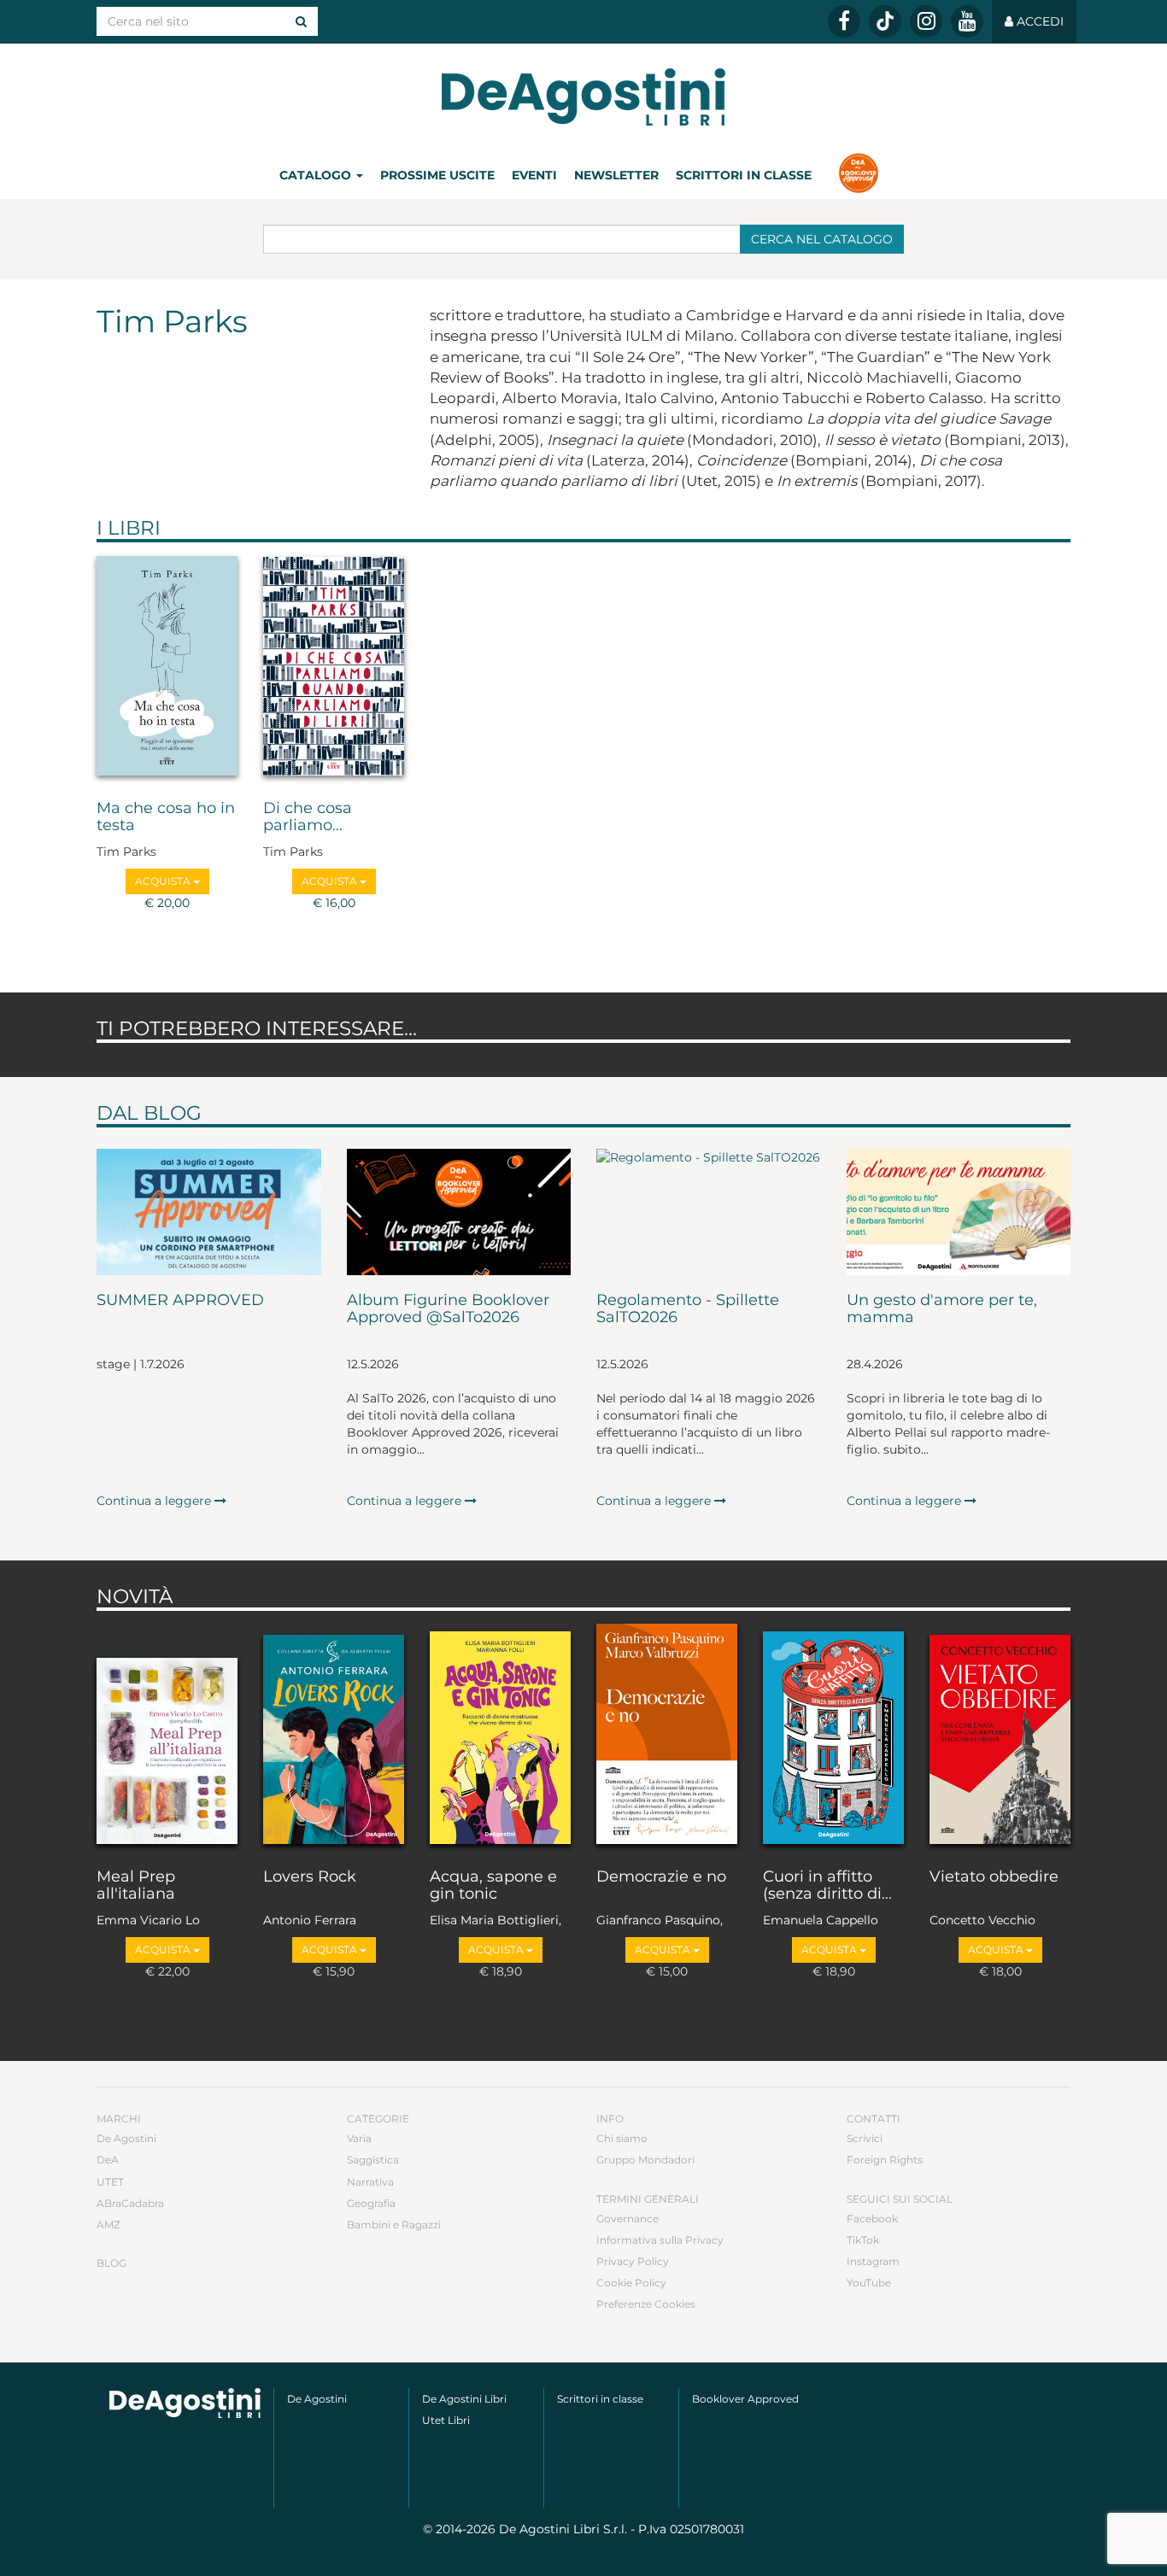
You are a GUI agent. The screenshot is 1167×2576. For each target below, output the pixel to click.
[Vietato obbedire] (1000, 1736)
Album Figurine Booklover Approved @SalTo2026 (448, 1309)
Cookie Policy (631, 2283)
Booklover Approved (745, 2399)
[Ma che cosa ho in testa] (167, 667)
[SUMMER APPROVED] (209, 1212)
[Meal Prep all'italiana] (167, 1736)
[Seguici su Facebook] (844, 21)
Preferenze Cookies (646, 2304)
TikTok (863, 2240)
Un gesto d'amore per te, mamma (942, 1309)
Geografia (371, 2203)
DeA (108, 2160)
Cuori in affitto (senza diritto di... (827, 1886)
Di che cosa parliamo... (308, 817)
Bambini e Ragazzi (394, 2225)
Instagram (873, 2261)
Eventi (534, 175)
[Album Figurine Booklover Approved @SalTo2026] (459, 1212)
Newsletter (616, 175)
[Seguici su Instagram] (926, 21)
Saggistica (373, 2160)
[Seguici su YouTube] (967, 21)
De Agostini (126, 2138)
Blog (111, 2263)
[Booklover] (858, 175)
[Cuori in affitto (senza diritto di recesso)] (833, 1736)
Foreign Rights (885, 2160)
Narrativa (370, 2182)
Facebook (872, 2219)
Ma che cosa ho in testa (166, 817)
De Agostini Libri (464, 2399)
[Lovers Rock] (334, 1736)
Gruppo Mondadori (645, 2160)
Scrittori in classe (744, 175)
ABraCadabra (130, 2203)
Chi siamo (622, 2138)
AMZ (108, 2225)
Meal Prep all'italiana (136, 1886)
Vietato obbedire (994, 1877)
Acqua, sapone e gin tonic (493, 1886)
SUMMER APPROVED (180, 1301)
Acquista (164, 881)
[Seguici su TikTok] (885, 21)
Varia (359, 2138)
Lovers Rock (310, 1877)
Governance (627, 2219)
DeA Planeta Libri (583, 97)
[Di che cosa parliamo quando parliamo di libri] (334, 667)
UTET (110, 2182)
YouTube (869, 2283)
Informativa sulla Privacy (660, 2240)
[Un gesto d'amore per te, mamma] (959, 1212)
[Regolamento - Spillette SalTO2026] (709, 1212)
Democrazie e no (661, 1877)
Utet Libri (446, 2420)
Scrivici (865, 2138)
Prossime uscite (437, 175)
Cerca (822, 239)
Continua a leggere (155, 1501)
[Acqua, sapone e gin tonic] (500, 1736)
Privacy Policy (633, 2261)
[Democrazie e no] (667, 1736)
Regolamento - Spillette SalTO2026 (688, 1309)
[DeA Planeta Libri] (185, 2403)
